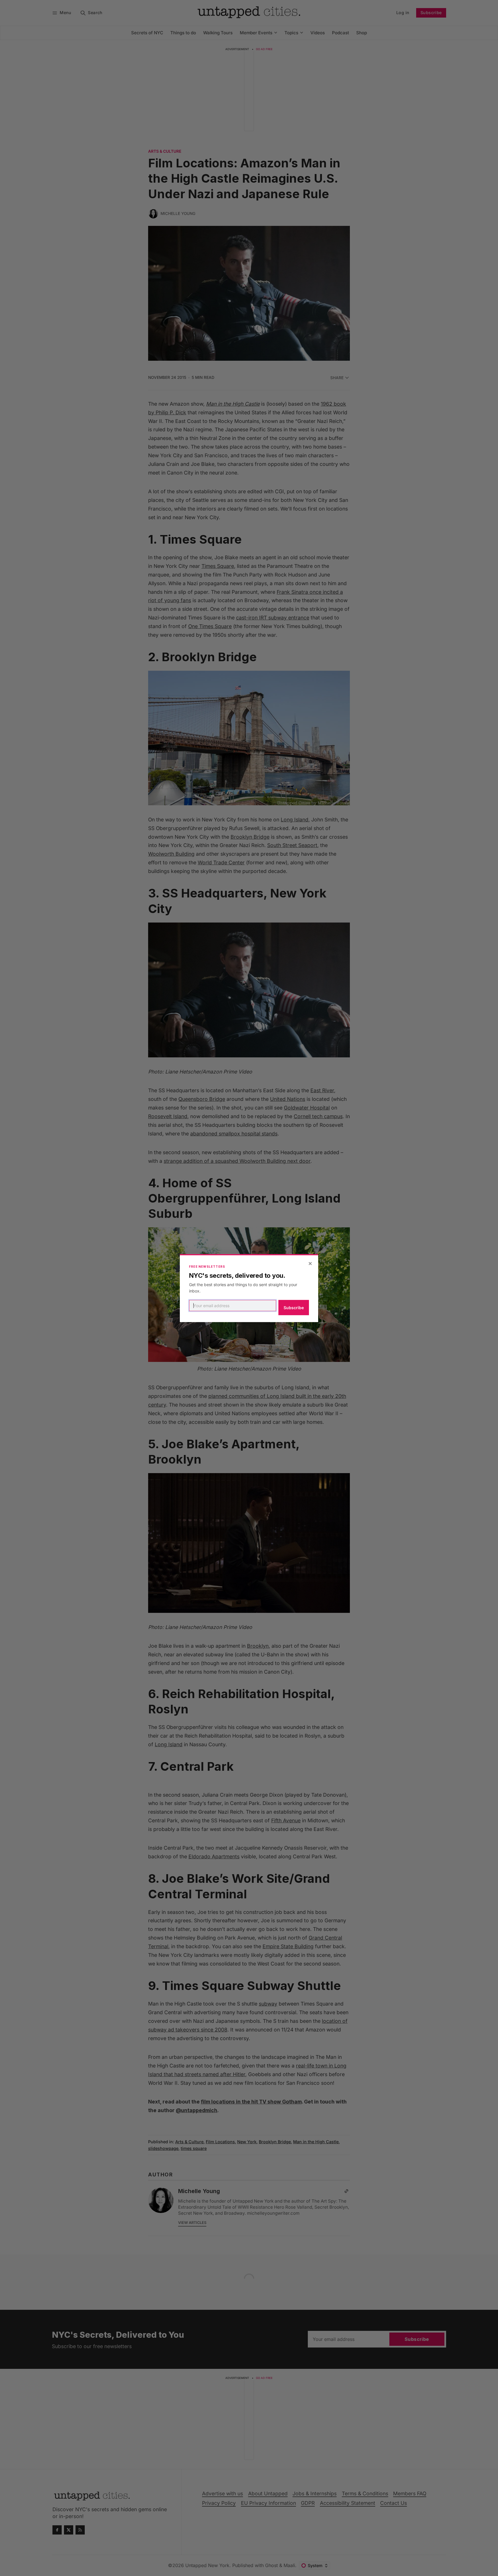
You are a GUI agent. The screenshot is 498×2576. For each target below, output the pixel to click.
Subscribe (294, 1308)
